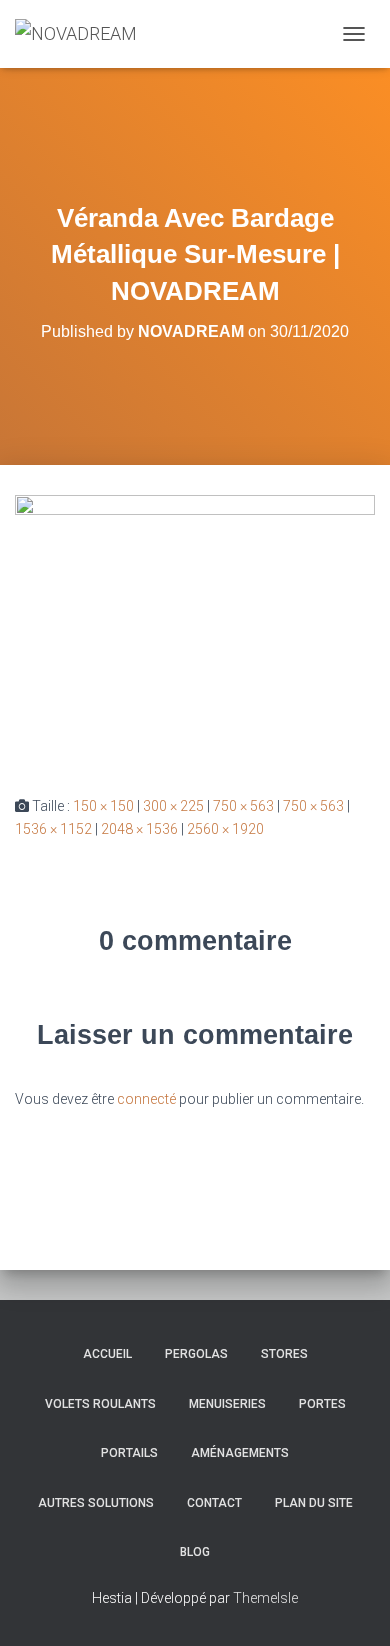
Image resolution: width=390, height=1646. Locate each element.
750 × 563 (243, 806)
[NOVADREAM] (83, 34)
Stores (284, 1354)
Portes (322, 1404)
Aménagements (240, 1453)
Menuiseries (227, 1404)
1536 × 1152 (53, 829)
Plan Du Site (314, 1503)
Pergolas (196, 1354)
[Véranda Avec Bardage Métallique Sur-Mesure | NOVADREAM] (195, 629)
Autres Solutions (96, 1503)
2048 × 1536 (139, 829)
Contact (214, 1503)
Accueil (107, 1354)
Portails (129, 1453)
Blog (195, 1552)
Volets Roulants (100, 1404)
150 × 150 (103, 806)
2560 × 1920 (225, 829)
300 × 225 (173, 806)
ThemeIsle (265, 1598)
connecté (146, 1099)
